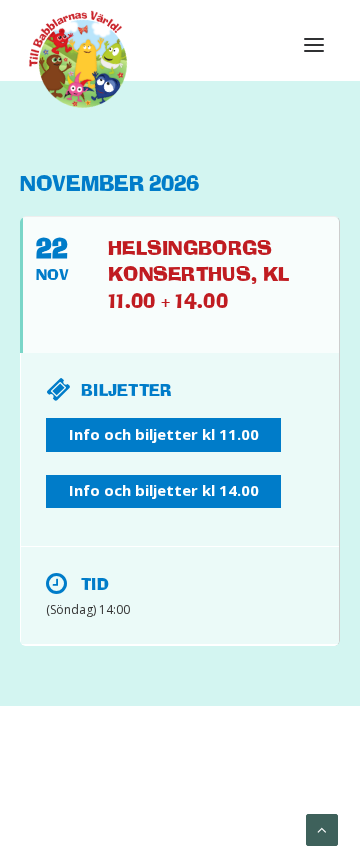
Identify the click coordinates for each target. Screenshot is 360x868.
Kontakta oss (238, 809)
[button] (314, 45)
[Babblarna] (78, 58)
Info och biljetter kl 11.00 (164, 434)
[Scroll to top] (322, 829)
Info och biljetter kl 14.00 (164, 490)
